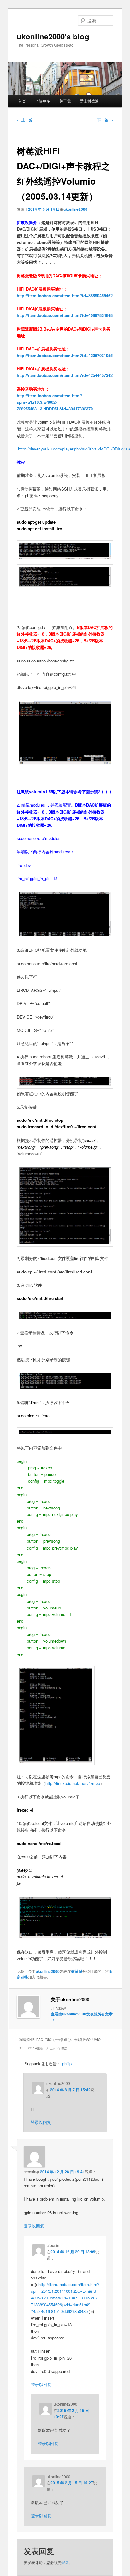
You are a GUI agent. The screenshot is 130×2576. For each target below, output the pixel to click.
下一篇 (105, 120)
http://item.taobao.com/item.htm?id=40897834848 (65, 315)
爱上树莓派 (89, 101)
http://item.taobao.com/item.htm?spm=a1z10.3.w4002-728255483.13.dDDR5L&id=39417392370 (55, 402)
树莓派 (77, 1971)
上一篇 (25, 120)
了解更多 (43, 101)
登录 (65, 2562)
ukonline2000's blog (53, 36)
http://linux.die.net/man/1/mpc (73, 1783)
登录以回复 (41, 2122)
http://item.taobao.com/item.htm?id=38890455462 (65, 295)
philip (67, 2064)
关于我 (65, 101)
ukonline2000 (75, 209)
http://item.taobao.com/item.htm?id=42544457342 (65, 375)
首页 (22, 101)
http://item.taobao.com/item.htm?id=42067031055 (65, 355)
